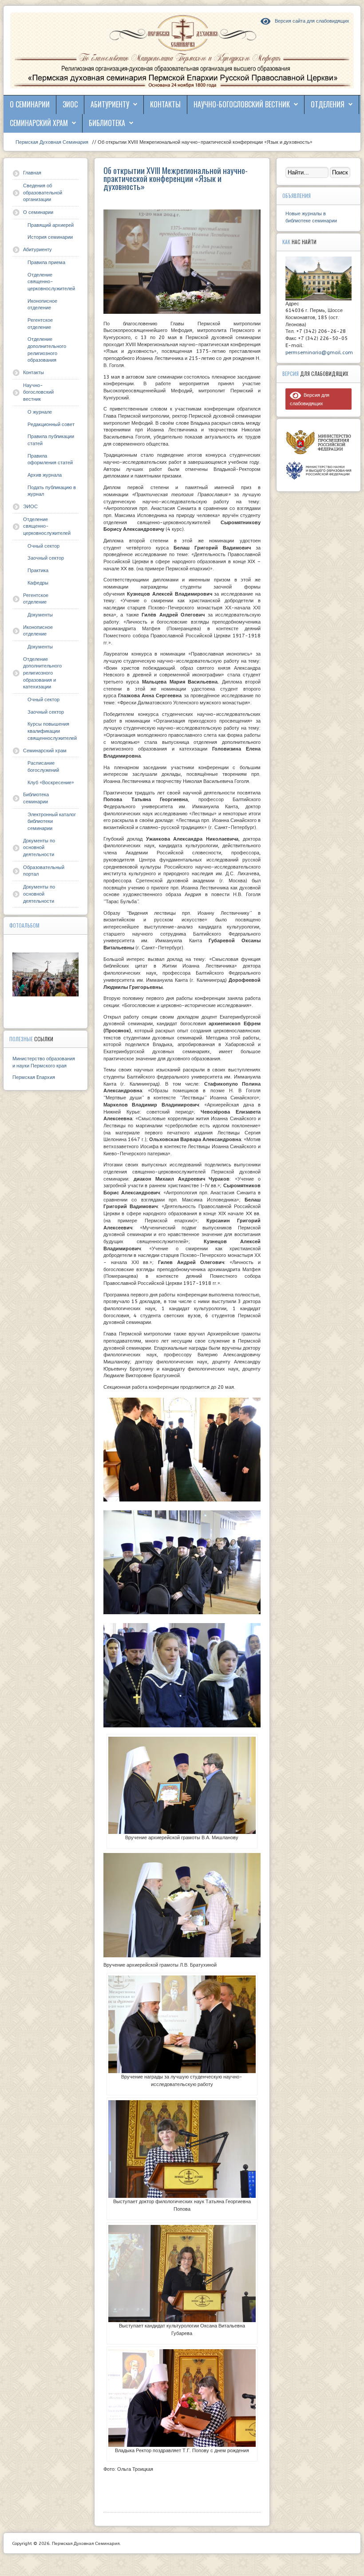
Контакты (165, 104)
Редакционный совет (51, 425)
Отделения (328, 104)
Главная (32, 173)
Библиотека (107, 123)
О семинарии (30, 104)
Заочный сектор (46, 558)
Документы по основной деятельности (39, 848)
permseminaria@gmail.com (319, 353)
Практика (38, 571)
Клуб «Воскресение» (51, 783)
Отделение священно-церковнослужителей (51, 282)
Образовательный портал (44, 871)
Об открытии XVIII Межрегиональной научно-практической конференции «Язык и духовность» (176, 178)
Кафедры (38, 583)
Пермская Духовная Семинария (51, 142)
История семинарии (50, 237)
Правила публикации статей (51, 440)
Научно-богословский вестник (242, 104)
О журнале (40, 412)
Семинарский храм (39, 123)
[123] (45, 975)
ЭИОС (70, 104)
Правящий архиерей (51, 225)
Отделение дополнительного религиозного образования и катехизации (42, 673)
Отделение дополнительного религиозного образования (47, 350)
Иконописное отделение (42, 305)
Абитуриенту (110, 104)
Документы (40, 615)
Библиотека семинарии (36, 798)
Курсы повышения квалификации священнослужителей (52, 731)
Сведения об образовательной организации (43, 193)
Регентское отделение (40, 324)
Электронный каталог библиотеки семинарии (52, 822)
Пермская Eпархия (34, 1077)
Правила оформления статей (50, 460)
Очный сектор (44, 546)
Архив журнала (45, 475)
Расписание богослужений (43, 767)
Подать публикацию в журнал (52, 491)
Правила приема (46, 263)
